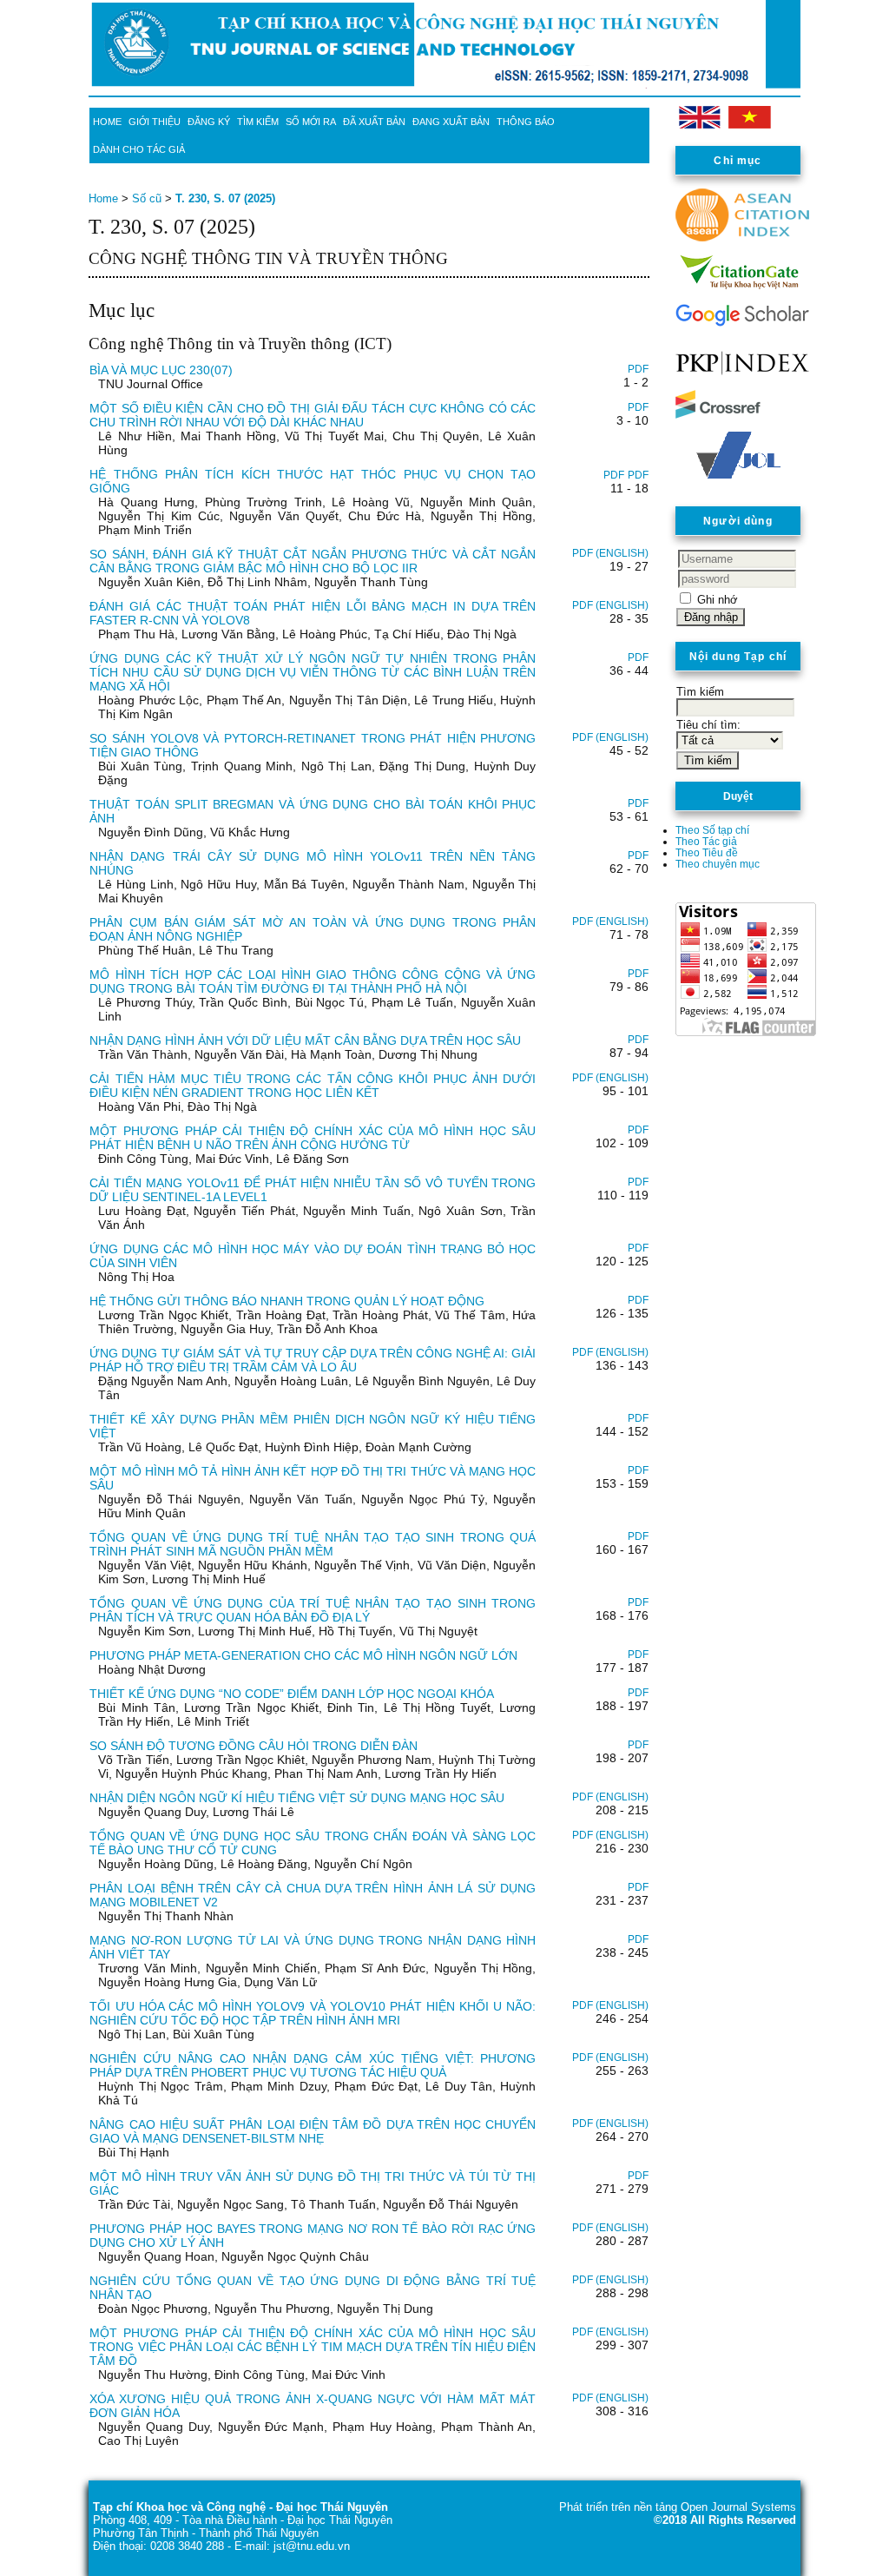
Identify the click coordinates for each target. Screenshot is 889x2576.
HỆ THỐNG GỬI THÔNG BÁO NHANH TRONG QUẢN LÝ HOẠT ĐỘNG (287, 1301)
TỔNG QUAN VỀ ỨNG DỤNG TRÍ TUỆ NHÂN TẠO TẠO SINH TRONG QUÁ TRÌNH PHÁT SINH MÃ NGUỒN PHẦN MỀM (313, 1544)
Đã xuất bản (374, 122)
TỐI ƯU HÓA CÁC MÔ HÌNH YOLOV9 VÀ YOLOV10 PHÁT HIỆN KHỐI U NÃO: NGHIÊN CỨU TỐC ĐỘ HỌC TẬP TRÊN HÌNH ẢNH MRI (313, 2013)
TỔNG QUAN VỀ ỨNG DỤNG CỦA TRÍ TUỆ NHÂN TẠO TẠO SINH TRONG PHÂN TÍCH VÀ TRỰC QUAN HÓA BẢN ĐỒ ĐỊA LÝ (313, 1610)
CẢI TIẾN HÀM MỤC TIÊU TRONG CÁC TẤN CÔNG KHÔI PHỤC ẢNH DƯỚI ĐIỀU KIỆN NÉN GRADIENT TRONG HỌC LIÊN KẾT (313, 1086)
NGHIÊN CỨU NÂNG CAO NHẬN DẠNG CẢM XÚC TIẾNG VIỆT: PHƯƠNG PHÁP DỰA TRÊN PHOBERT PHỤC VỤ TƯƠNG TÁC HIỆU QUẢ (313, 2065)
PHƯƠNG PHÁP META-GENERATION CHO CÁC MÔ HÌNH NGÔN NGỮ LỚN (303, 1655)
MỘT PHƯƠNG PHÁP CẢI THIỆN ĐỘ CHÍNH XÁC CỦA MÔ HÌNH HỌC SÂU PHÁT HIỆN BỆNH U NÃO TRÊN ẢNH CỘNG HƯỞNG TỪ (313, 1138)
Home (107, 122)
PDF (638, 369)
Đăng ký (209, 122)
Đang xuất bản (451, 122)
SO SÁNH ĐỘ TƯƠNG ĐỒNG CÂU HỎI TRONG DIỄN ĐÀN (254, 1746)
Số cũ (147, 198)
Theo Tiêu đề (707, 852)
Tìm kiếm (258, 122)
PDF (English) (610, 553)
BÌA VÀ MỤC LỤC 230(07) (161, 370)
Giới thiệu (155, 122)
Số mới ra (311, 122)
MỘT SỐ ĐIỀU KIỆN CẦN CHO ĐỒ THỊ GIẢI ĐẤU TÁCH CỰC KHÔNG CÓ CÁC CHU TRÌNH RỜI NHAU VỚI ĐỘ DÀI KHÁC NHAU (313, 415)
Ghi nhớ (718, 600)
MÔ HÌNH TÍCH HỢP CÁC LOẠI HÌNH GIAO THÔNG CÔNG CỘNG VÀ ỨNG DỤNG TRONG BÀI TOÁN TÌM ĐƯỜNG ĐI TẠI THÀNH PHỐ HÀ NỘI (313, 981)
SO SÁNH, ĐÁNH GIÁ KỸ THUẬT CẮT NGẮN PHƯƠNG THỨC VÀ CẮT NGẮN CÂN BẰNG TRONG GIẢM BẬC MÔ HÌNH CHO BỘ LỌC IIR (313, 561)
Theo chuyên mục (718, 864)
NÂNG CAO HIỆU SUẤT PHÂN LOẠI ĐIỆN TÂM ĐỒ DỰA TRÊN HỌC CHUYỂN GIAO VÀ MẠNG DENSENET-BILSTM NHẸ (313, 2131)
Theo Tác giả (706, 841)
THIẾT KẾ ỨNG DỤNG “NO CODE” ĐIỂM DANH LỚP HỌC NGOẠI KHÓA (292, 1694)
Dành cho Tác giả (139, 149)
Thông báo (526, 122)
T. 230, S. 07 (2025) (225, 198)
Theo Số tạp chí (712, 830)
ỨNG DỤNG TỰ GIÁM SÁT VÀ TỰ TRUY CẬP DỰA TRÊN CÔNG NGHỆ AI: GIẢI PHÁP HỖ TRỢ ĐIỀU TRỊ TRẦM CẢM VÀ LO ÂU (313, 1360)
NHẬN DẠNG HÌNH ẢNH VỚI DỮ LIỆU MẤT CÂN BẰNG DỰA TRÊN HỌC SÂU (305, 1040)
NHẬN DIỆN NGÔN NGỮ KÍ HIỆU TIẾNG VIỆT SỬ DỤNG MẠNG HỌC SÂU (297, 1798)
